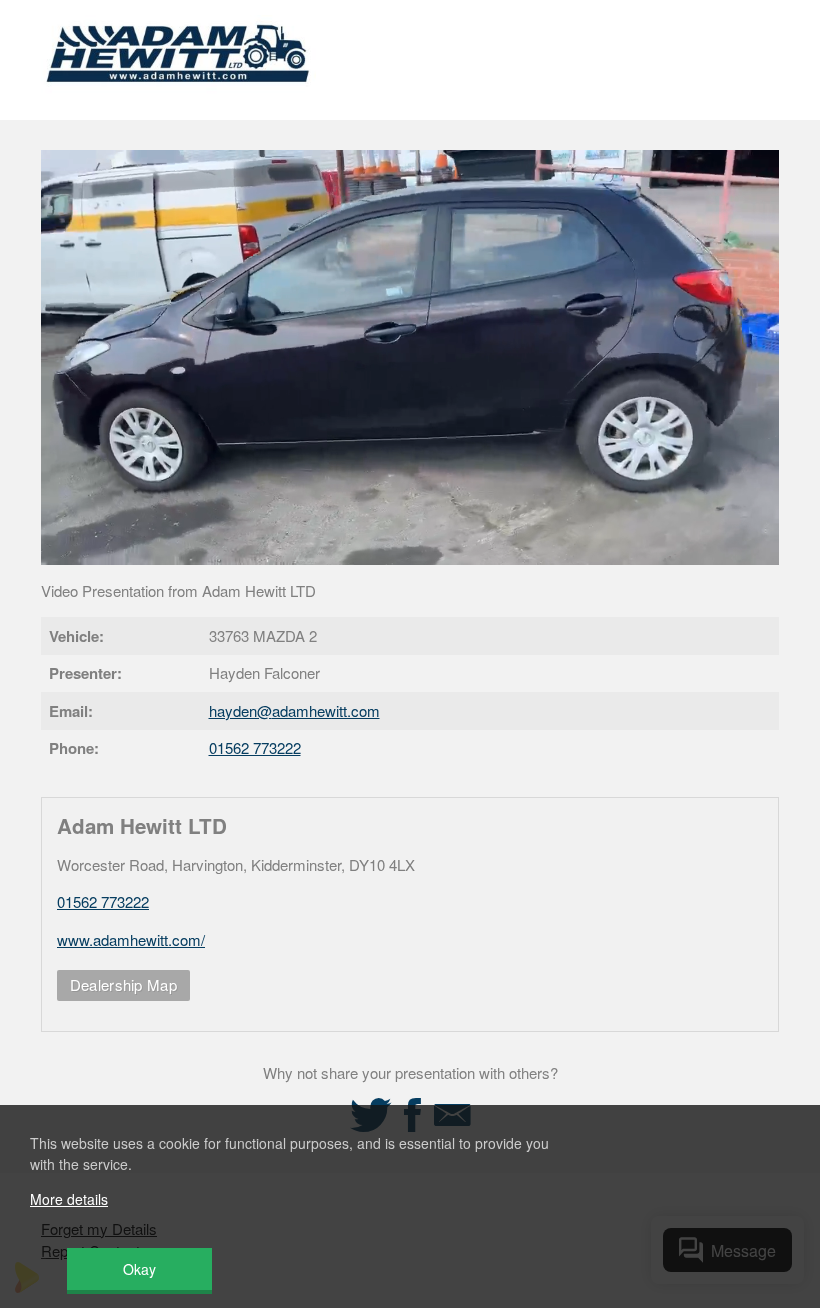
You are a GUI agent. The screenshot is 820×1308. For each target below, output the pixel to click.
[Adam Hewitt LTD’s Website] (178, 94)
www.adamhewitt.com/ (131, 939)
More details (69, 1199)
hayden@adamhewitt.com (294, 710)
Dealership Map (123, 984)
